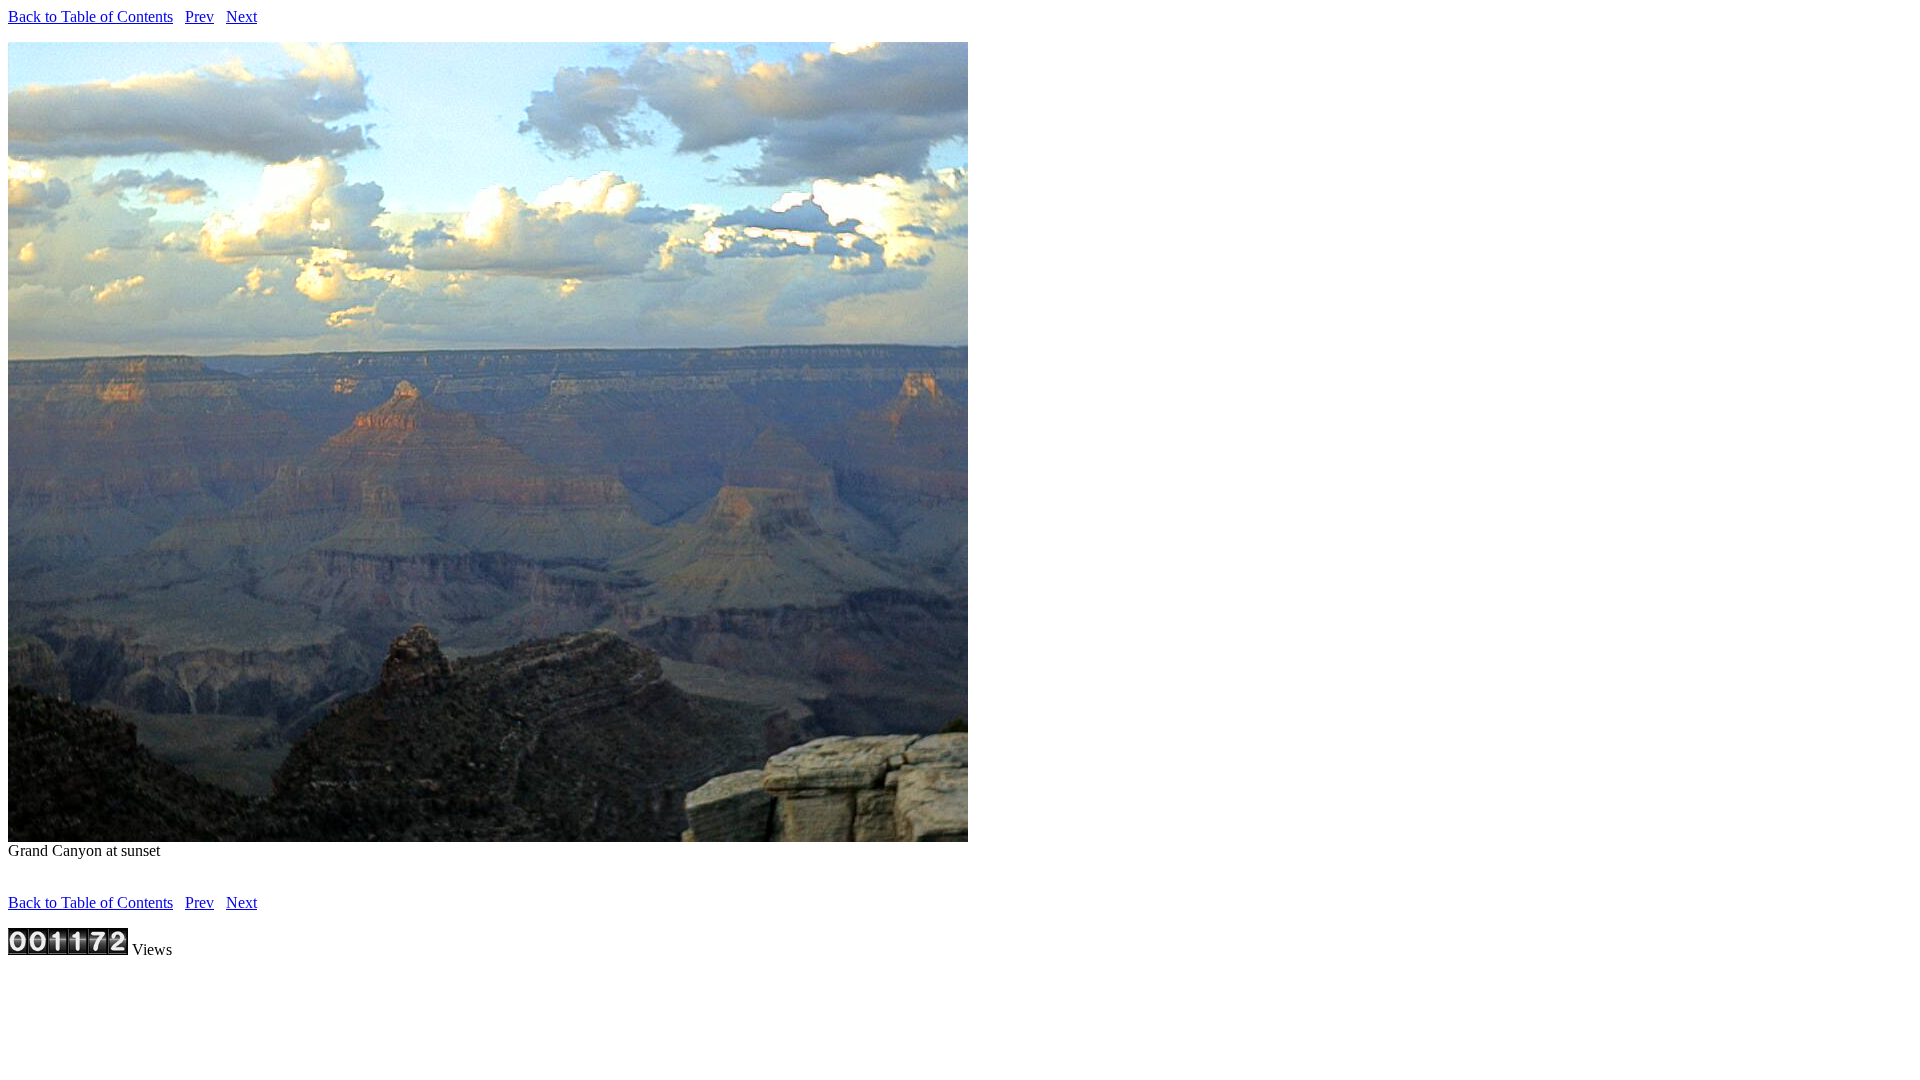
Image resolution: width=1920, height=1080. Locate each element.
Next (241, 16)
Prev (199, 16)
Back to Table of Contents (90, 16)
